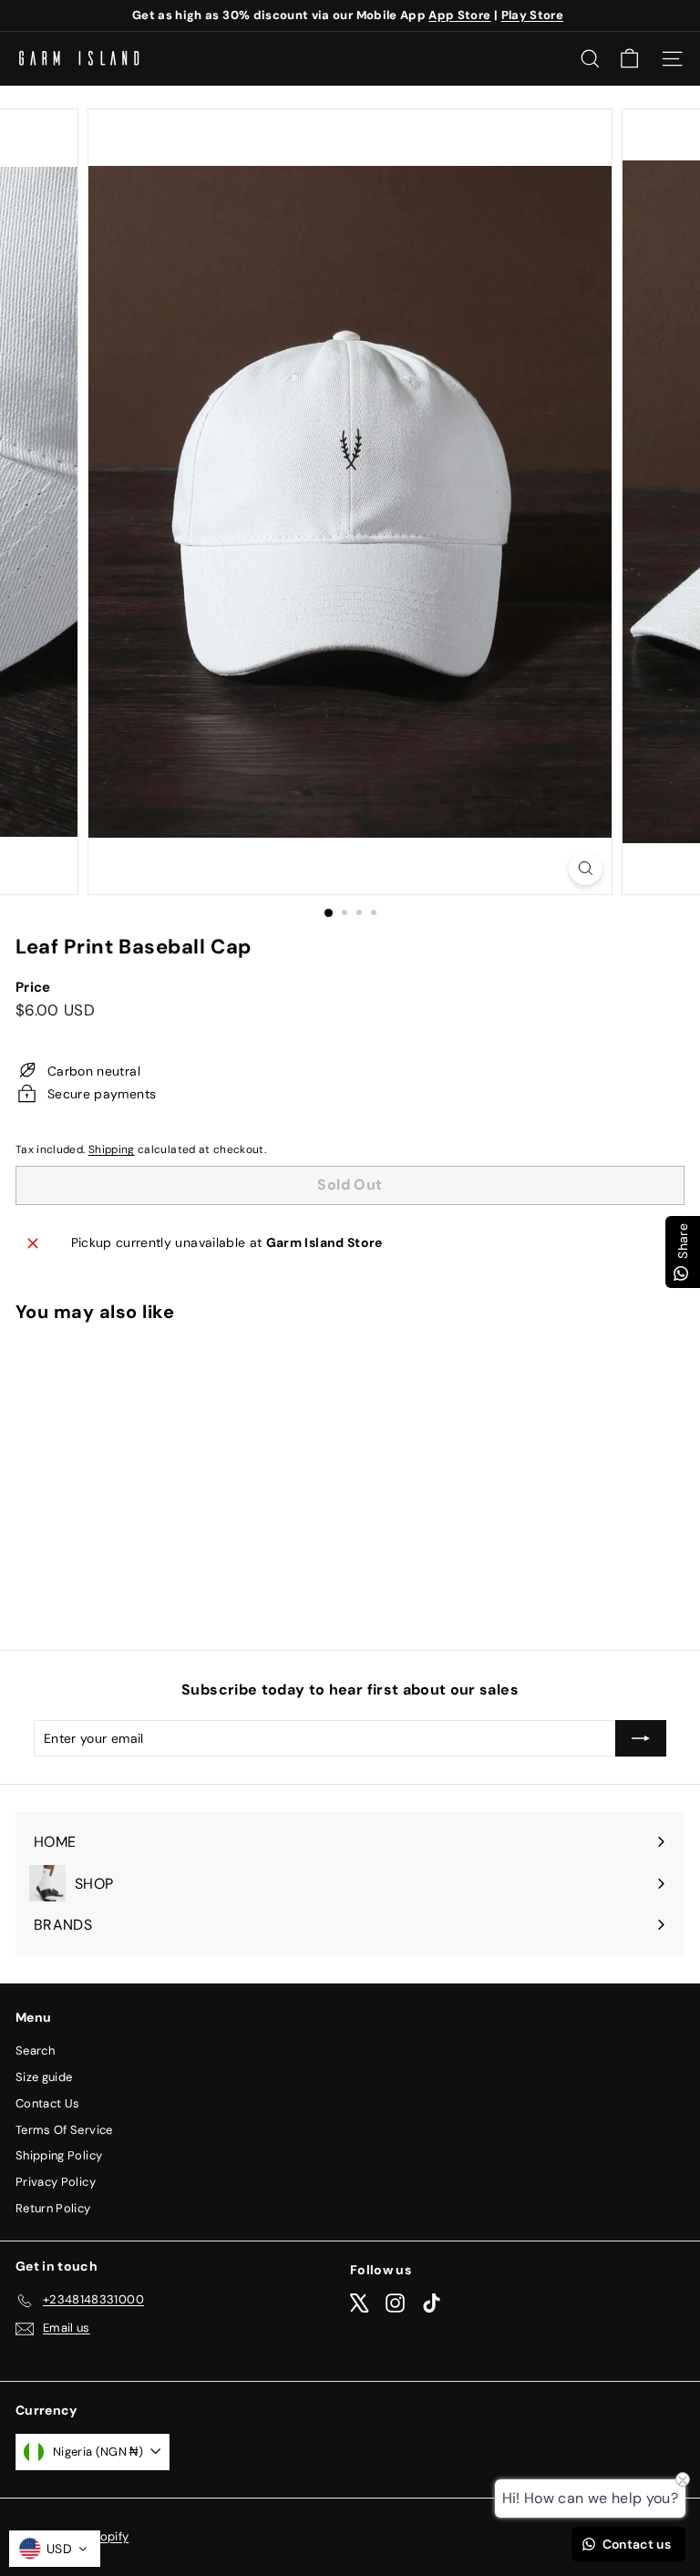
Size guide (44, 2077)
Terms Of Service (64, 2130)
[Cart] (629, 59)
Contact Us (48, 2103)
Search (35, 2050)
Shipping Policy (59, 2155)
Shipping (112, 1149)
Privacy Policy (56, 2182)
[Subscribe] (641, 1738)
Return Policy (53, 2208)
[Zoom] (586, 868)
